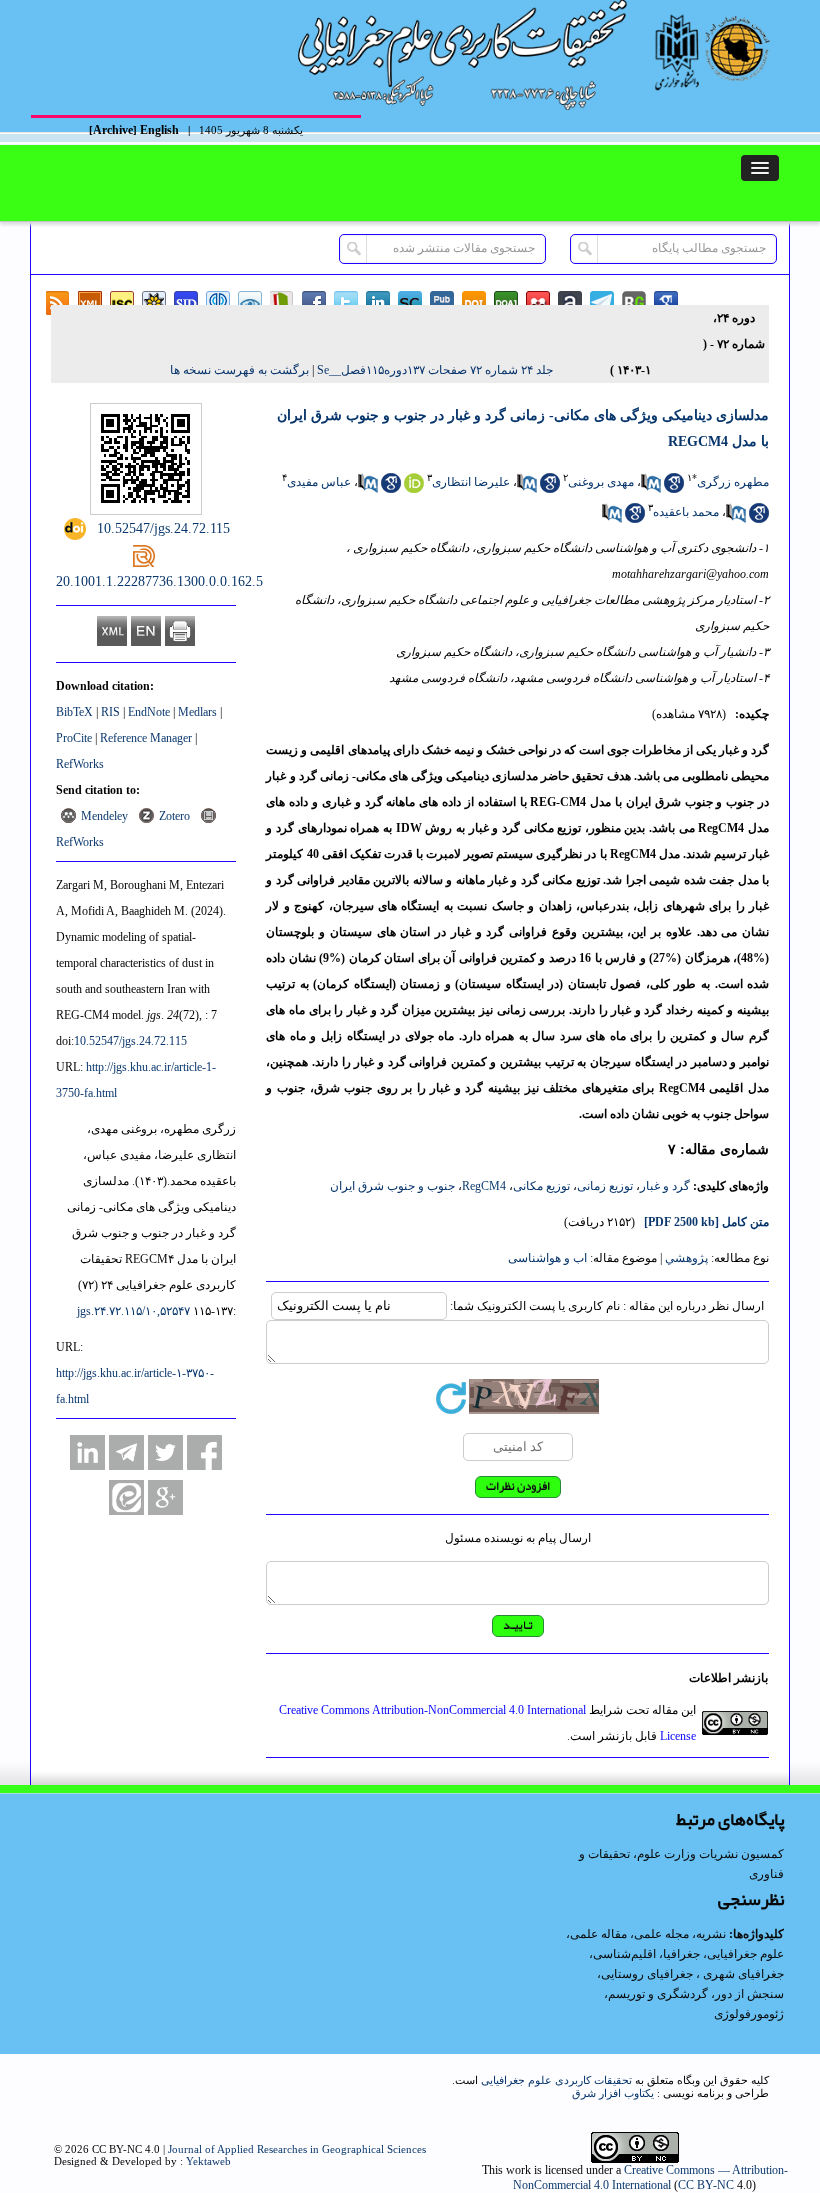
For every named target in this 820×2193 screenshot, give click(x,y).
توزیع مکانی (541, 1186)
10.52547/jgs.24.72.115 (130, 1041)
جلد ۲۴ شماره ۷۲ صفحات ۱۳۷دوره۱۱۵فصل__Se (435, 370)
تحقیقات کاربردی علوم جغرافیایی (556, 2080)
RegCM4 (484, 1186)
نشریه (711, 1934)
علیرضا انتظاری (471, 482)
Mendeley (104, 816)
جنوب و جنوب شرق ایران (392, 1186)
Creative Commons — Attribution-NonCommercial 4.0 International (650, 2177)
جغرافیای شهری (743, 1974)
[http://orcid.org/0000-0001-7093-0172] (414, 489)
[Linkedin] (87, 1452)
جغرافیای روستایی (647, 1974)
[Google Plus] (165, 1497)
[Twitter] (165, 1452)
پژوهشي (686, 1258)
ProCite (74, 738)
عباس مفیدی (319, 482)
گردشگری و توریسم (658, 1994)
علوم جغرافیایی (745, 1954)
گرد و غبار (665, 1186)
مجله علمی (661, 1934)
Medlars (197, 712)
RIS (110, 712)
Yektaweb (208, 2161)
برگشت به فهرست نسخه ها (239, 370)
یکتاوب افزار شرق (613, 2093)
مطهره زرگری (733, 482)
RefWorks (80, 764)
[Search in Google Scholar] (674, 489)
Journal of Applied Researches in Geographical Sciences (297, 2149)
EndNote (149, 712)
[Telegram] (126, 1452)
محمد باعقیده (686, 512)
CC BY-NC (706, 2185)
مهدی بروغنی (601, 482)
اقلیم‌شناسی (624, 1954)
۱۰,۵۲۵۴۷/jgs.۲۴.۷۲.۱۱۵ (133, 1311)
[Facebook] (204, 1452)
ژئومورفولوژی (749, 2014)
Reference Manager (146, 738)
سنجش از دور (749, 1994)
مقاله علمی (598, 1934)
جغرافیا (681, 1954)
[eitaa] (126, 1497)
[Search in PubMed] (651, 489)
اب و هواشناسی (547, 1258)
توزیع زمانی (605, 1186)
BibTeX (74, 712)
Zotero (174, 816)
